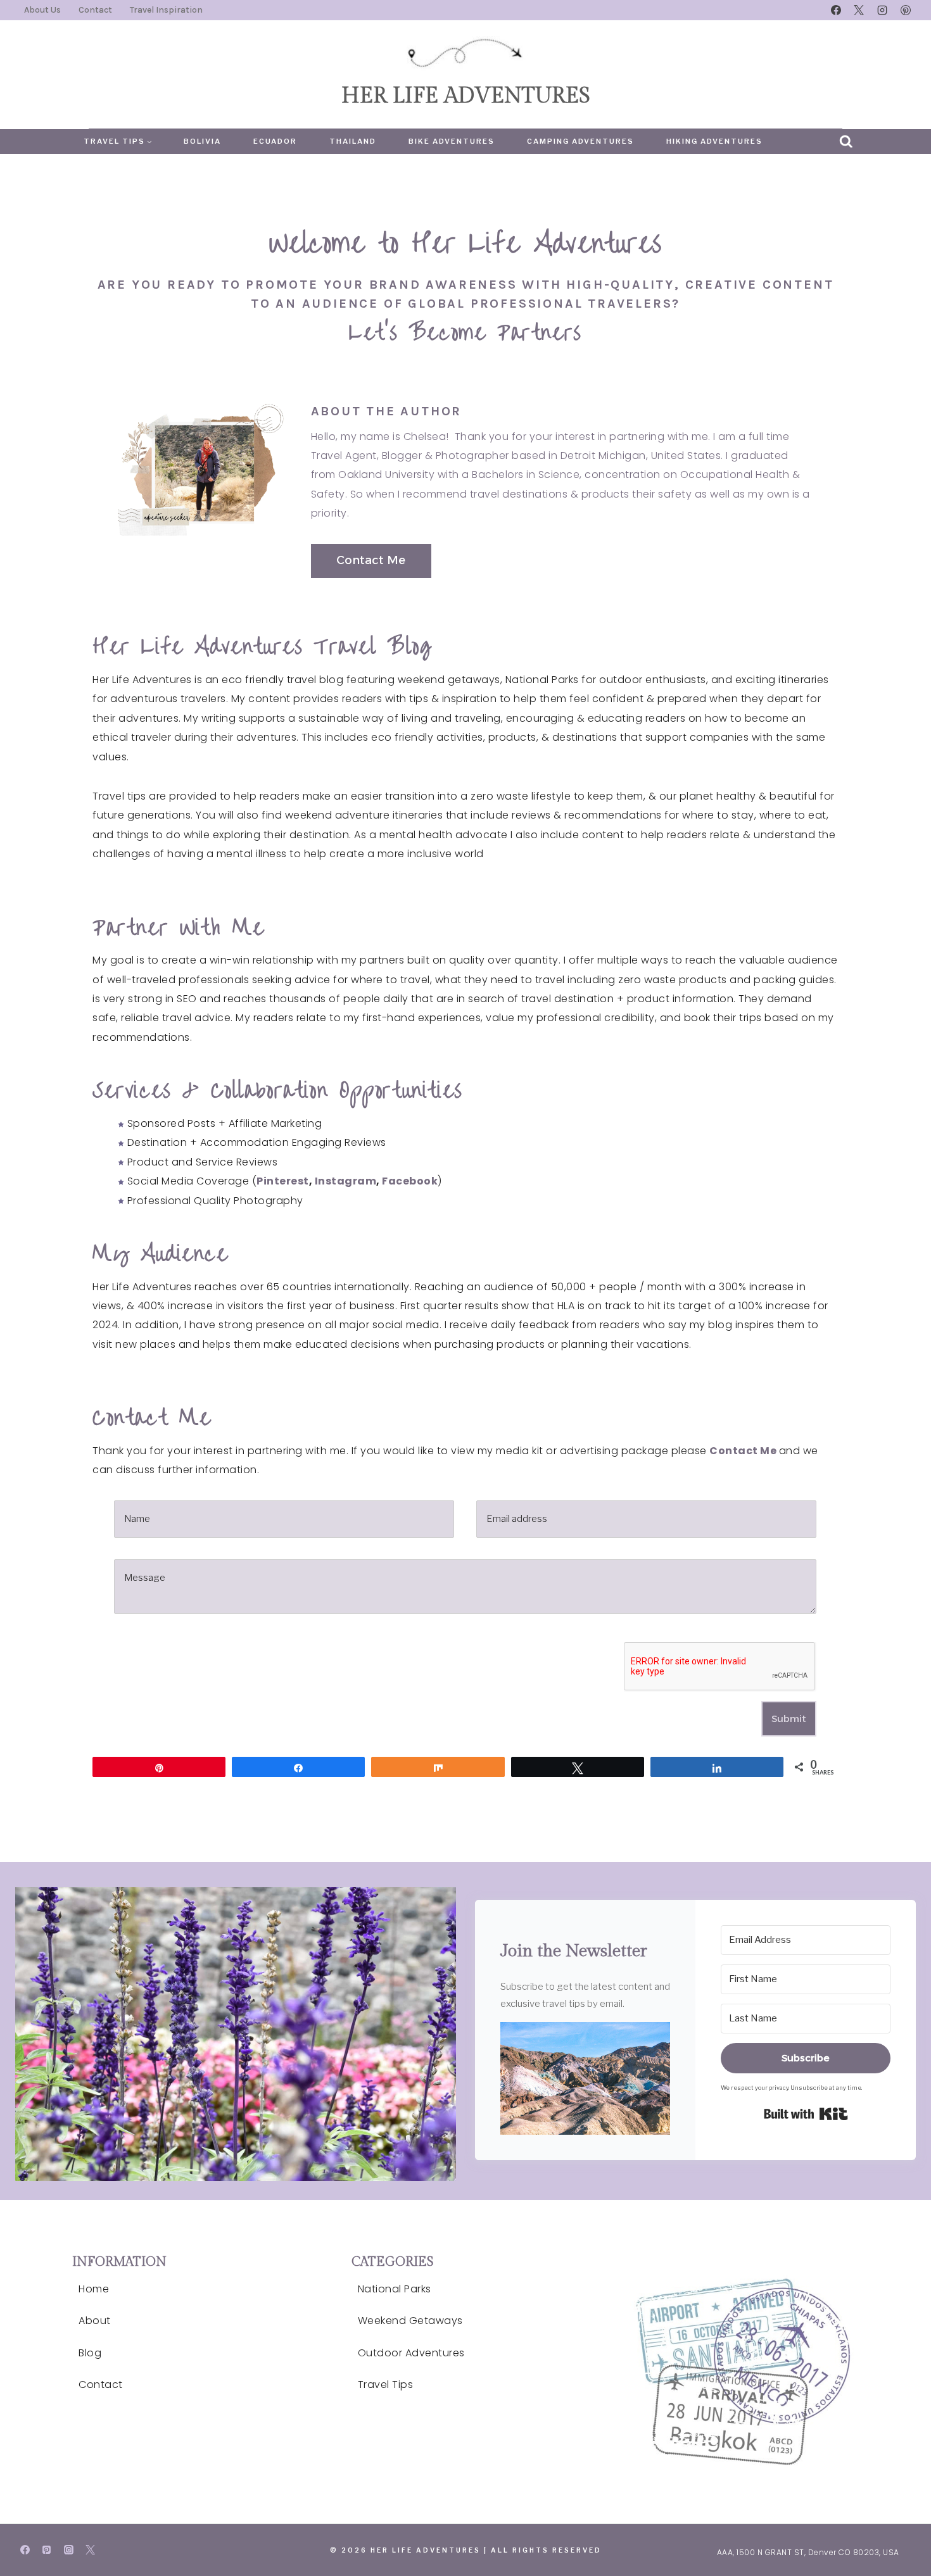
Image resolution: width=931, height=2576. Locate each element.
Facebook (410, 1181)
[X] (859, 10)
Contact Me (743, 1451)
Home (94, 2289)
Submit (789, 1718)
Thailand (353, 141)
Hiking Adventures (714, 141)
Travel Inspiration (166, 10)
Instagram (346, 1181)
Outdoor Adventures (411, 2353)
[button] (585, 2078)
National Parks (395, 2289)
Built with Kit (806, 2114)
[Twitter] (91, 2550)
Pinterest (283, 1181)
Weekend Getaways (410, 2321)
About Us (42, 10)
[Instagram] (882, 10)
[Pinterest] (906, 10)
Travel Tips (386, 2384)
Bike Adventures (452, 141)
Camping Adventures (580, 141)
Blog (90, 2353)
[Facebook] (836, 10)
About (95, 2321)
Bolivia (202, 141)
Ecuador (275, 141)
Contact (95, 10)
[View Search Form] (846, 142)
